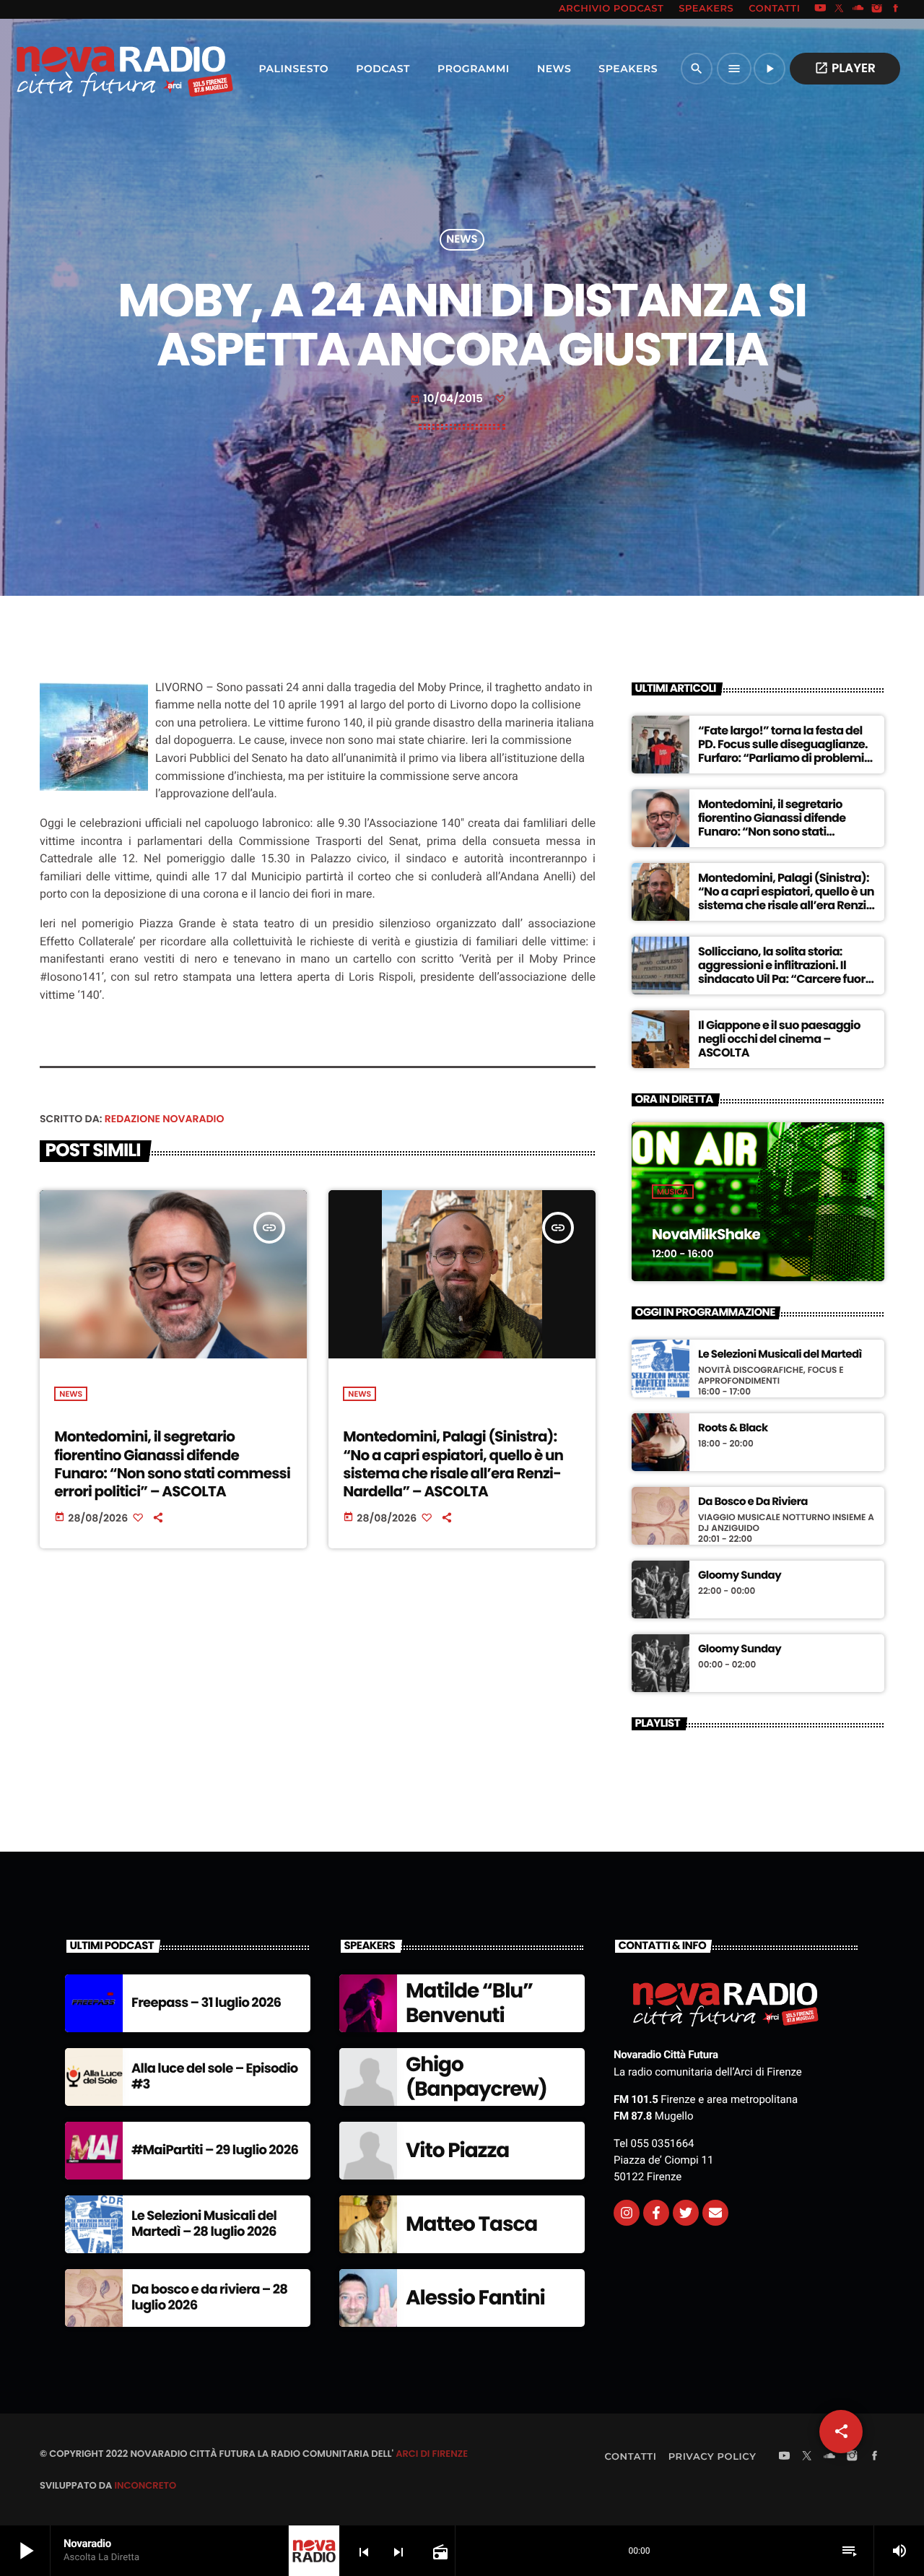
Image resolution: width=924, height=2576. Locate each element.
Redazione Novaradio (165, 1119)
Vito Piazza (457, 2150)
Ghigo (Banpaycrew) (476, 2077)
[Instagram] (877, 9)
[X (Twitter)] (840, 9)
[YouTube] (820, 9)
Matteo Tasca (471, 2224)
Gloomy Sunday (740, 1576)
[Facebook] (896, 9)
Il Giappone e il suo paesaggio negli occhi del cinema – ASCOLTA (779, 1039)
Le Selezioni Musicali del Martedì (780, 1355)
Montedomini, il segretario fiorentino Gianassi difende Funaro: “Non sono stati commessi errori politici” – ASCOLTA (172, 1464)
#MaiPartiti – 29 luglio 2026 (215, 2150)
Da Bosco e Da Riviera (753, 1502)
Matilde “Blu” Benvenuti (469, 2003)
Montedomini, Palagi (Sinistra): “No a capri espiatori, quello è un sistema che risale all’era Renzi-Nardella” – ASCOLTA (453, 1464)
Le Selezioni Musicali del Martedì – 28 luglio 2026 (204, 2224)
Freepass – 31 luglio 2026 (206, 2003)
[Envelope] (715, 2213)
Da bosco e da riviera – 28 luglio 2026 (209, 2298)
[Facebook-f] (656, 2213)
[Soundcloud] (858, 9)
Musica (673, 1192)
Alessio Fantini (475, 2298)
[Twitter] (686, 2213)
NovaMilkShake (706, 1234)
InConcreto (145, 2485)
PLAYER (845, 68)
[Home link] (93, 69)
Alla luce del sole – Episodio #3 (215, 2077)
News (462, 240)
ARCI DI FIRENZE (432, 2454)
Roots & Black (733, 1428)
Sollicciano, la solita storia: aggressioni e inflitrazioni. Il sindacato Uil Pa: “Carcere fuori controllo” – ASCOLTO (783, 972)
